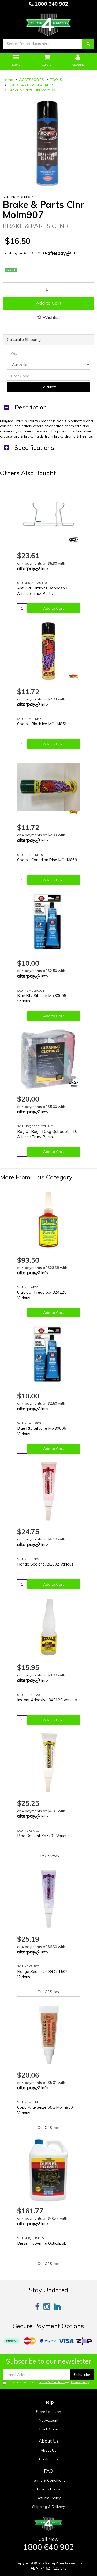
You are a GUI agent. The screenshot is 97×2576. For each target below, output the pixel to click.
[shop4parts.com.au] (48, 24)
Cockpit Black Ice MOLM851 (42, 724)
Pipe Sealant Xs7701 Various (43, 1836)
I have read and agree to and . (49, 2382)
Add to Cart (49, 303)
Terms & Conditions (52, 2382)
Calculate (49, 387)
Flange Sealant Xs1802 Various (45, 1564)
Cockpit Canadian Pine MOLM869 (47, 860)
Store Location (48, 2412)
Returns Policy (49, 2498)
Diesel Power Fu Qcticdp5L (42, 2243)
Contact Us (49, 2459)
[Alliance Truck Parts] (73, 540)
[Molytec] (73, 676)
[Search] (88, 44)
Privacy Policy (80, 2382)
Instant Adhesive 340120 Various (47, 1700)
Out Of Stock (48, 1856)
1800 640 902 (51, 4)
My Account (49, 2420)
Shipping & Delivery (48, 2507)
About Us (48, 2450)
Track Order (49, 2429)
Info (74, 253)
